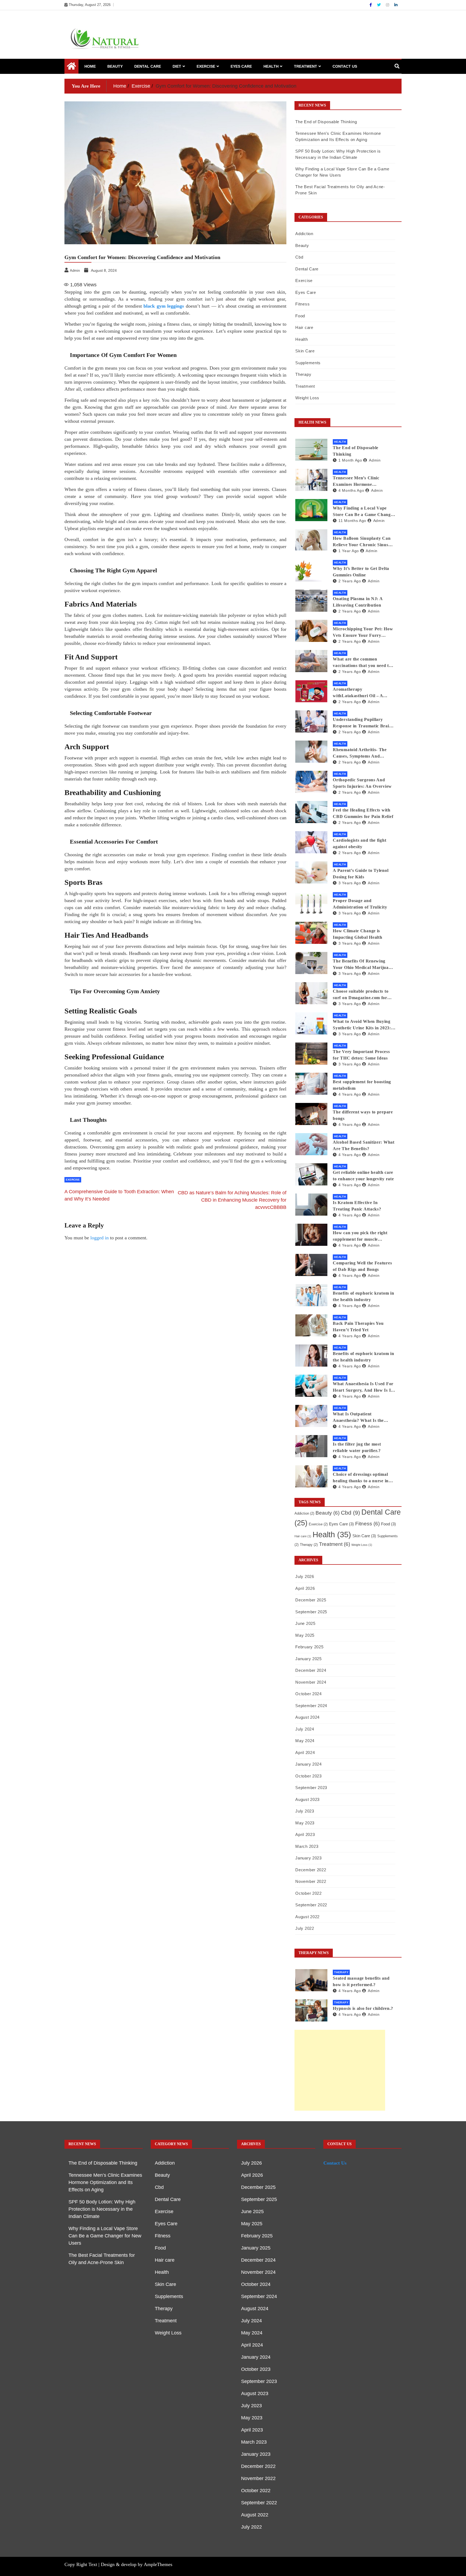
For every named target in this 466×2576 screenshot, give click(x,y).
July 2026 (305, 1576)
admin (375, 460)
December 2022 (311, 1870)
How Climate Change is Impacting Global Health (357, 934)
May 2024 (305, 1741)
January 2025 (308, 1659)
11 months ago (352, 521)
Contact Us (345, 66)
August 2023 (307, 1799)
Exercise (206, 66)
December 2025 (311, 1600)
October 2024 (308, 1694)
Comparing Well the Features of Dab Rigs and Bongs (362, 1266)
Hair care (304, 327)
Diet (177, 66)
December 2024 (311, 1670)
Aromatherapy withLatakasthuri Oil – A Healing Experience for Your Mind (361, 693)
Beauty (115, 66)
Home (90, 66)
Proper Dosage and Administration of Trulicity (360, 904)
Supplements (308, 363)
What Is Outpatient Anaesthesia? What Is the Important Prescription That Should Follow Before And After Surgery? (362, 1418)
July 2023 (305, 1811)
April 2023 (305, 1834)
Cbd (299, 257)
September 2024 (311, 1706)
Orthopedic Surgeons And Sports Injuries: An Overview (362, 783)
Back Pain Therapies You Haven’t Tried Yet (358, 1327)
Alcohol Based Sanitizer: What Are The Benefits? (364, 1145)
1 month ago (350, 460)
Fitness (302, 304)
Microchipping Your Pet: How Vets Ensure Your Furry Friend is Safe (363, 633)
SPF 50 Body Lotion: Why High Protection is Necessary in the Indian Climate (102, 2209)
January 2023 (308, 1858)
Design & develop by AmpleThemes (137, 2564)
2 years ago (350, 581)
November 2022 (311, 1881)
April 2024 (305, 1753)
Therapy (303, 374)
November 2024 (311, 1682)
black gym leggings (164, 306)
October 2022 (308, 1893)
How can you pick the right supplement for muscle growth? (360, 1237)
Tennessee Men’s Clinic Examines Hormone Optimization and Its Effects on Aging (361, 482)
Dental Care (148, 66)
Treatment (306, 66)
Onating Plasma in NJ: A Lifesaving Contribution (358, 602)
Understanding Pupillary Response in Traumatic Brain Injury (362, 723)
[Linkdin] (396, 5)
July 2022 (305, 1928)
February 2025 (309, 1647)
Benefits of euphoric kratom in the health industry (363, 1296)
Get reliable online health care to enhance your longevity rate (363, 1176)
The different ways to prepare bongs (363, 1115)
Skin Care (305, 351)
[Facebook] (371, 5)
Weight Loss (307, 398)
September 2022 (311, 1905)
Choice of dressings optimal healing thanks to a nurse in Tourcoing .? (361, 1478)
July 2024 (305, 1729)
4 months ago (351, 490)
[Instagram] (388, 5)
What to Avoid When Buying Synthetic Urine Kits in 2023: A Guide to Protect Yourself (364, 1025)
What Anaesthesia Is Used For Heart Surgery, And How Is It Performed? (363, 1387)
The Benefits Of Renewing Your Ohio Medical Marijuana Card (363, 965)
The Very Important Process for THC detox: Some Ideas (361, 1055)
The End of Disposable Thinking (326, 122)
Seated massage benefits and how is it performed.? (361, 1981)
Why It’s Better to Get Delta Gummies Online (361, 572)
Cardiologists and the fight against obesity (359, 843)
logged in (100, 1238)
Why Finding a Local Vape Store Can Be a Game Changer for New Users (364, 512)
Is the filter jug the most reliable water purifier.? (357, 1447)
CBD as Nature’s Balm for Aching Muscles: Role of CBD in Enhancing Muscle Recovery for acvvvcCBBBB (232, 1200)
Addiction (304, 234)
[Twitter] (379, 5)
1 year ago (349, 551)
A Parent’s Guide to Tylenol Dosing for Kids (361, 874)
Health (271, 66)
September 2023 (311, 1788)
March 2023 (307, 1846)
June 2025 (305, 1623)
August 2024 (307, 1717)
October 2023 (308, 1776)
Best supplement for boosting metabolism (362, 1085)
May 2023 (305, 1823)
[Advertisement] (340, 2070)
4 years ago (350, 1094)
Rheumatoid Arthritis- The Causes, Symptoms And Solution (360, 753)
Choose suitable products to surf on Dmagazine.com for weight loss (361, 995)
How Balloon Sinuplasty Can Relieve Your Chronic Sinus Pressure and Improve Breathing (362, 542)
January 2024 (308, 1764)
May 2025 (305, 1635)
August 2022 (307, 1917)
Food (300, 316)
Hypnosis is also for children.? (363, 2008)
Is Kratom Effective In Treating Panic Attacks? (357, 1206)
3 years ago (350, 883)
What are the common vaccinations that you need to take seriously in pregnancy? (362, 663)
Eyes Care (241, 66)
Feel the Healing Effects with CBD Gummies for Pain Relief (363, 813)
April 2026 (305, 1588)
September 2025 (311, 1612)
